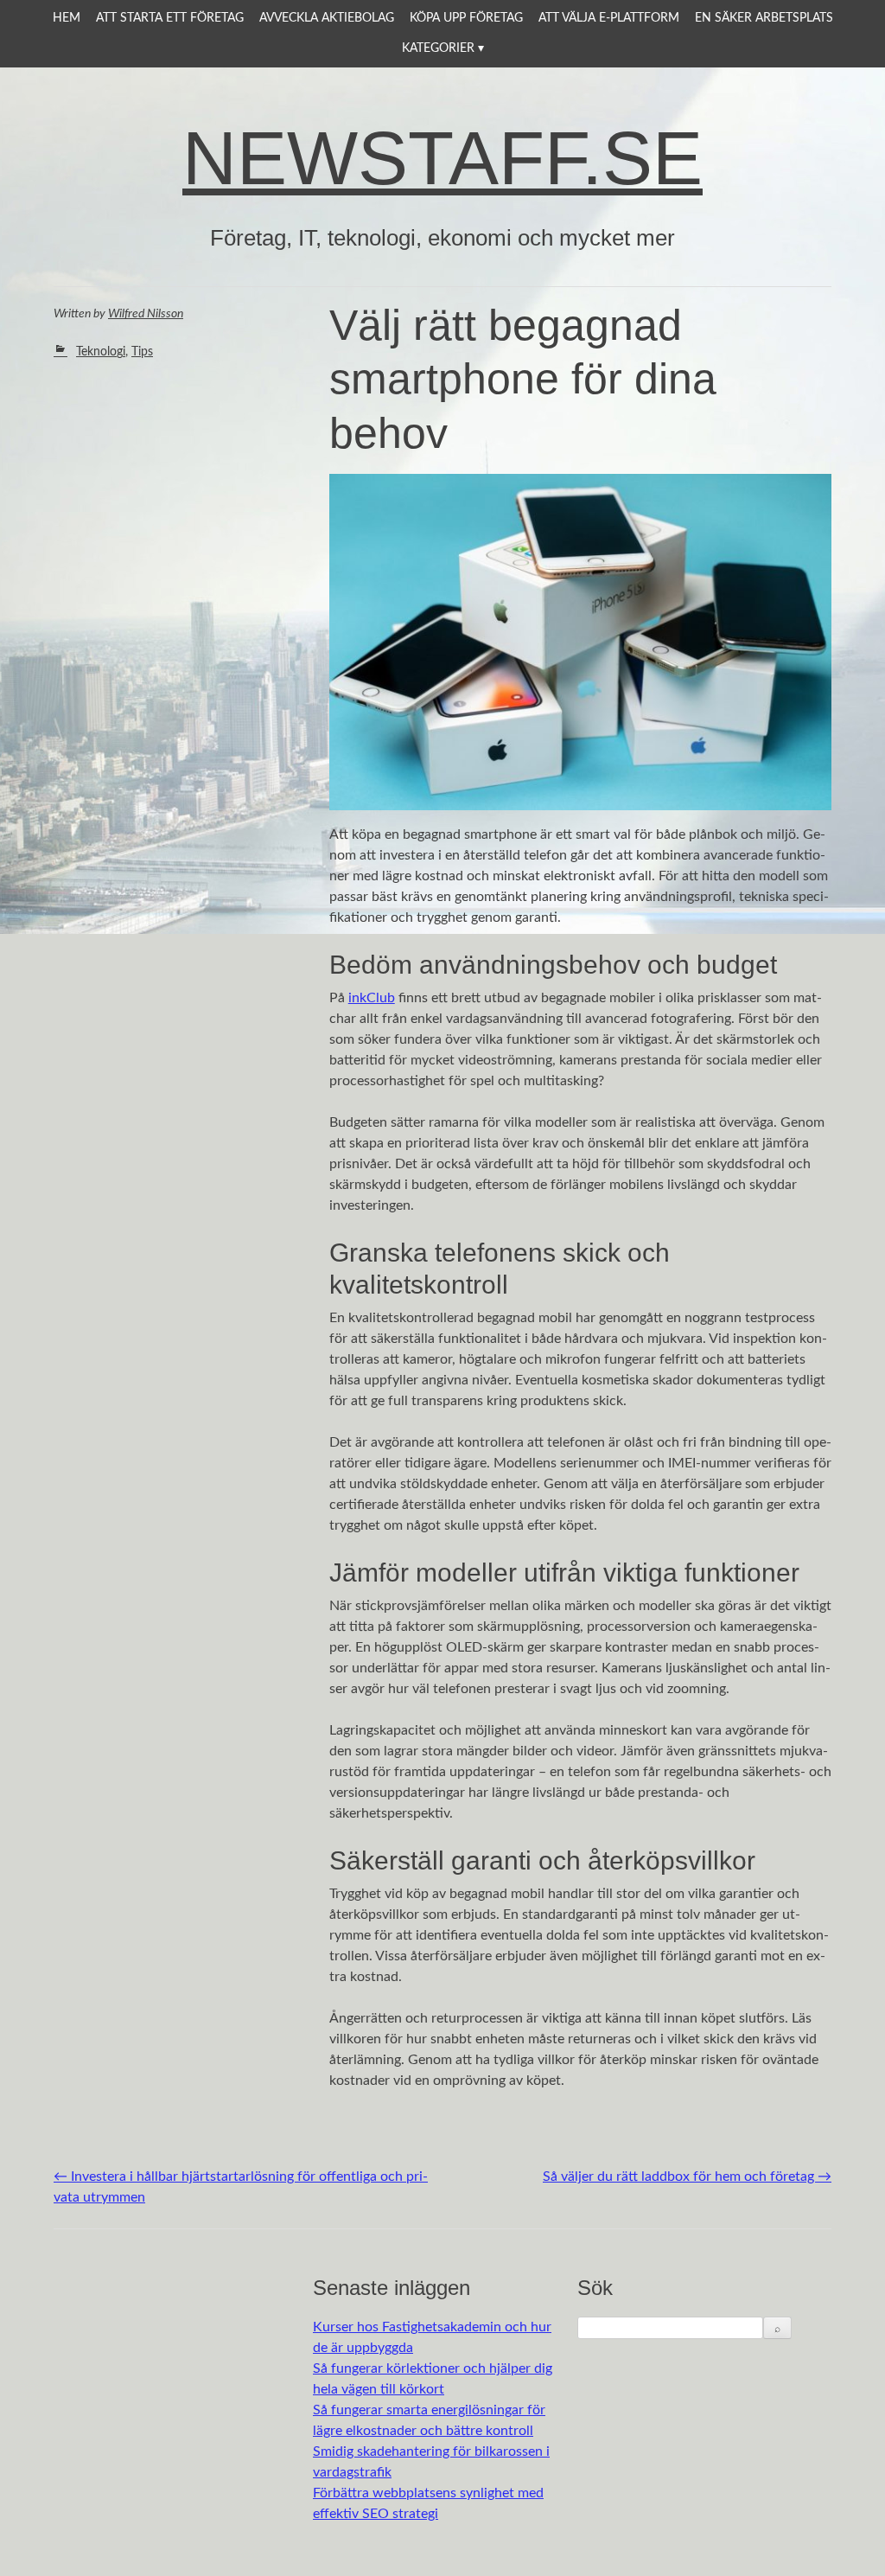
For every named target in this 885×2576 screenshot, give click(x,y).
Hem (67, 18)
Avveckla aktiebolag (327, 18)
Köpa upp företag (466, 18)
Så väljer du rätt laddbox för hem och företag (687, 2176)
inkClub (372, 998)
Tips (142, 352)
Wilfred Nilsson (146, 314)
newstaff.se (442, 158)
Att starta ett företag (170, 18)
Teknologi (101, 352)
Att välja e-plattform (609, 18)
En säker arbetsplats (764, 18)
